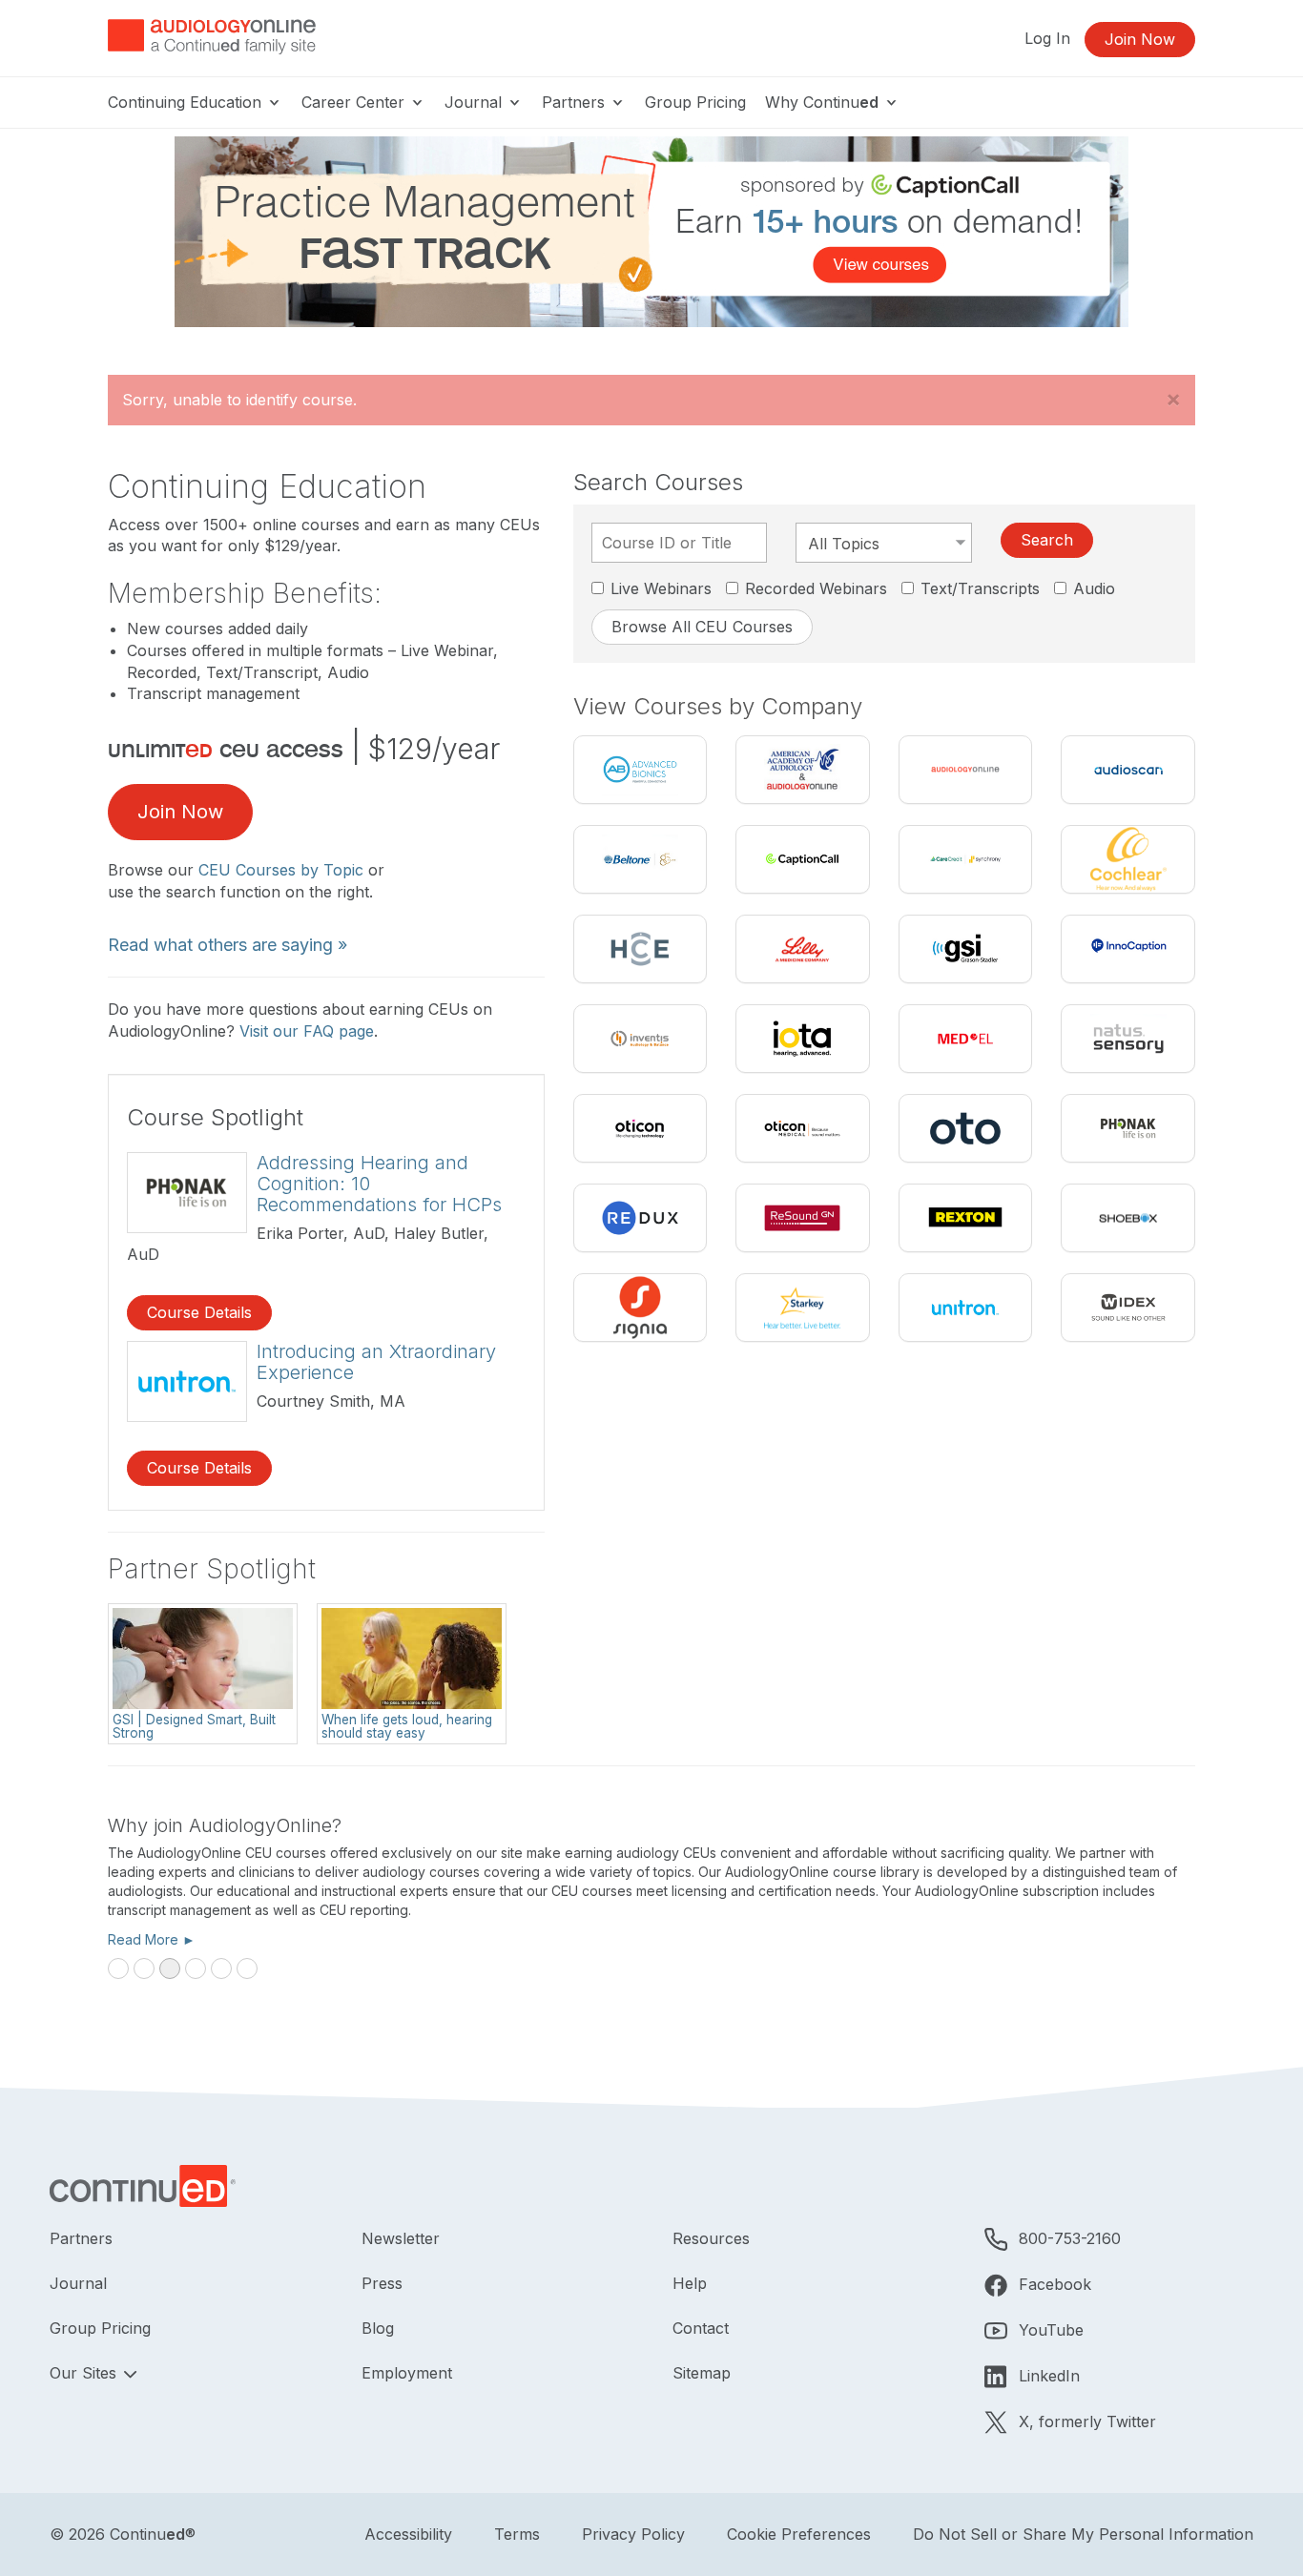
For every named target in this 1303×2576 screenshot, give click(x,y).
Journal (476, 102)
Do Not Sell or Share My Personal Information (1083, 2534)
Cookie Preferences (799, 2534)
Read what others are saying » (228, 945)
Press (382, 2283)
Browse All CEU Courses (702, 627)
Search (1047, 540)
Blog (378, 2328)
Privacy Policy (633, 2534)
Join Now (1140, 39)
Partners (576, 102)
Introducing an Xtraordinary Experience (376, 1362)
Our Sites (85, 2373)
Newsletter (401, 2238)
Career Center (355, 102)
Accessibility (408, 2534)
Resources (711, 2238)
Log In (1047, 38)
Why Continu (822, 102)
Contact (701, 2328)
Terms (517, 2534)
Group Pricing (695, 102)
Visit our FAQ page (307, 1031)
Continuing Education (187, 102)
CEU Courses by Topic (281, 870)
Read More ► (152, 1939)
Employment (407, 2373)
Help (690, 2283)
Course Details (199, 1312)
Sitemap (702, 2373)
